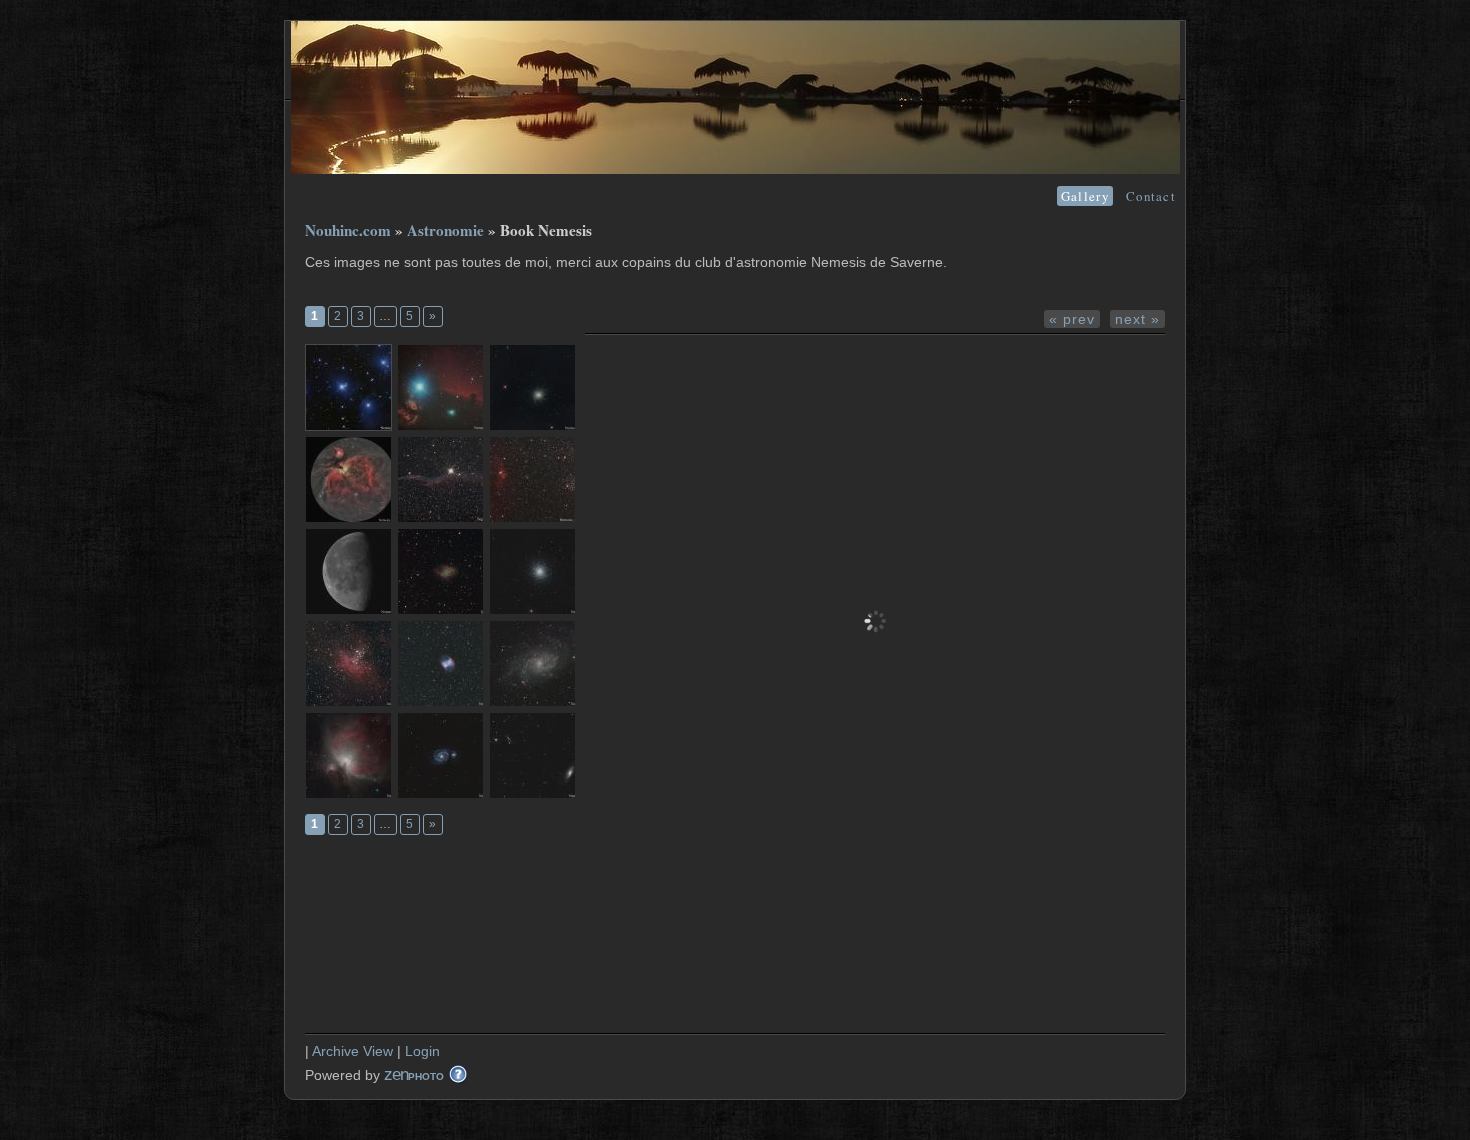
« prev (1072, 319)
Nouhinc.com (348, 230)
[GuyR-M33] (532, 663)
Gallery (1085, 196)
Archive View (352, 1051)
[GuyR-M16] (348, 663)
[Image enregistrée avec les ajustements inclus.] (348, 479)
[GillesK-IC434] (440, 387)
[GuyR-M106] (532, 755)
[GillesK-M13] (532, 387)
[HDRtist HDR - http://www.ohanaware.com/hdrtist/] (348, 387)
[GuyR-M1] (440, 571)
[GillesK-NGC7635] (532, 479)
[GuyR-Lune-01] (348, 571)
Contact (1151, 196)
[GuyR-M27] (440, 663)
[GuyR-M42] (348, 755)
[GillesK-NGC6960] (440, 479)
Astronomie (445, 230)
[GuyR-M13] (532, 571)
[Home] (735, 169)
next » (1137, 319)
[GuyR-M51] (440, 755)
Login (422, 1051)
